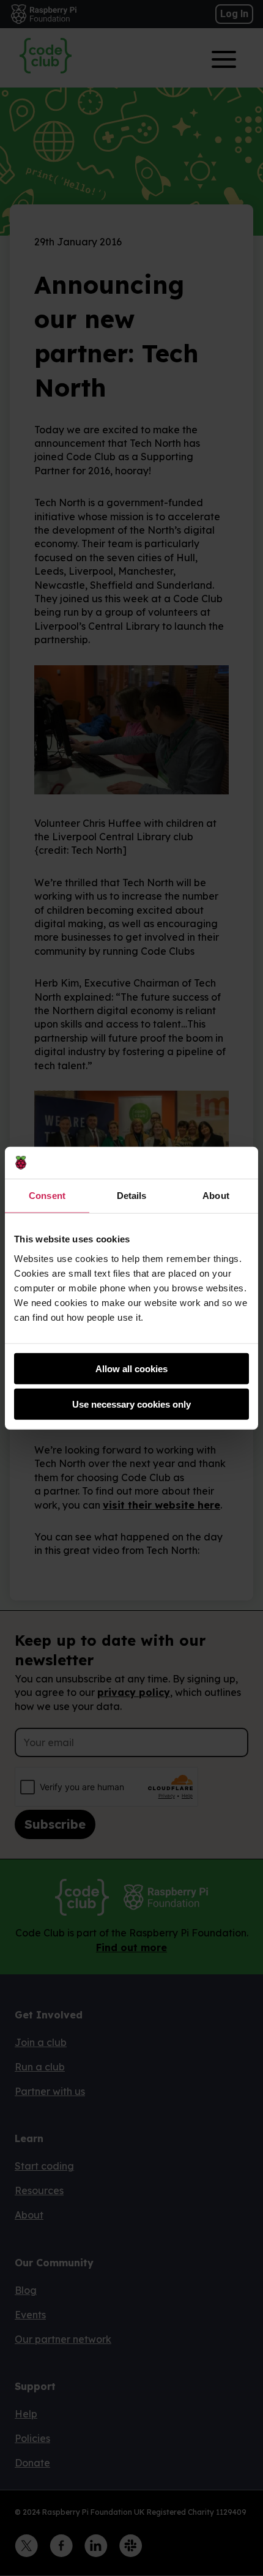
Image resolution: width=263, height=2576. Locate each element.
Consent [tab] (47, 1196)
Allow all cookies (131, 1368)
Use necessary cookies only (131, 1404)
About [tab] (216, 1196)
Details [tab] (132, 1196)
